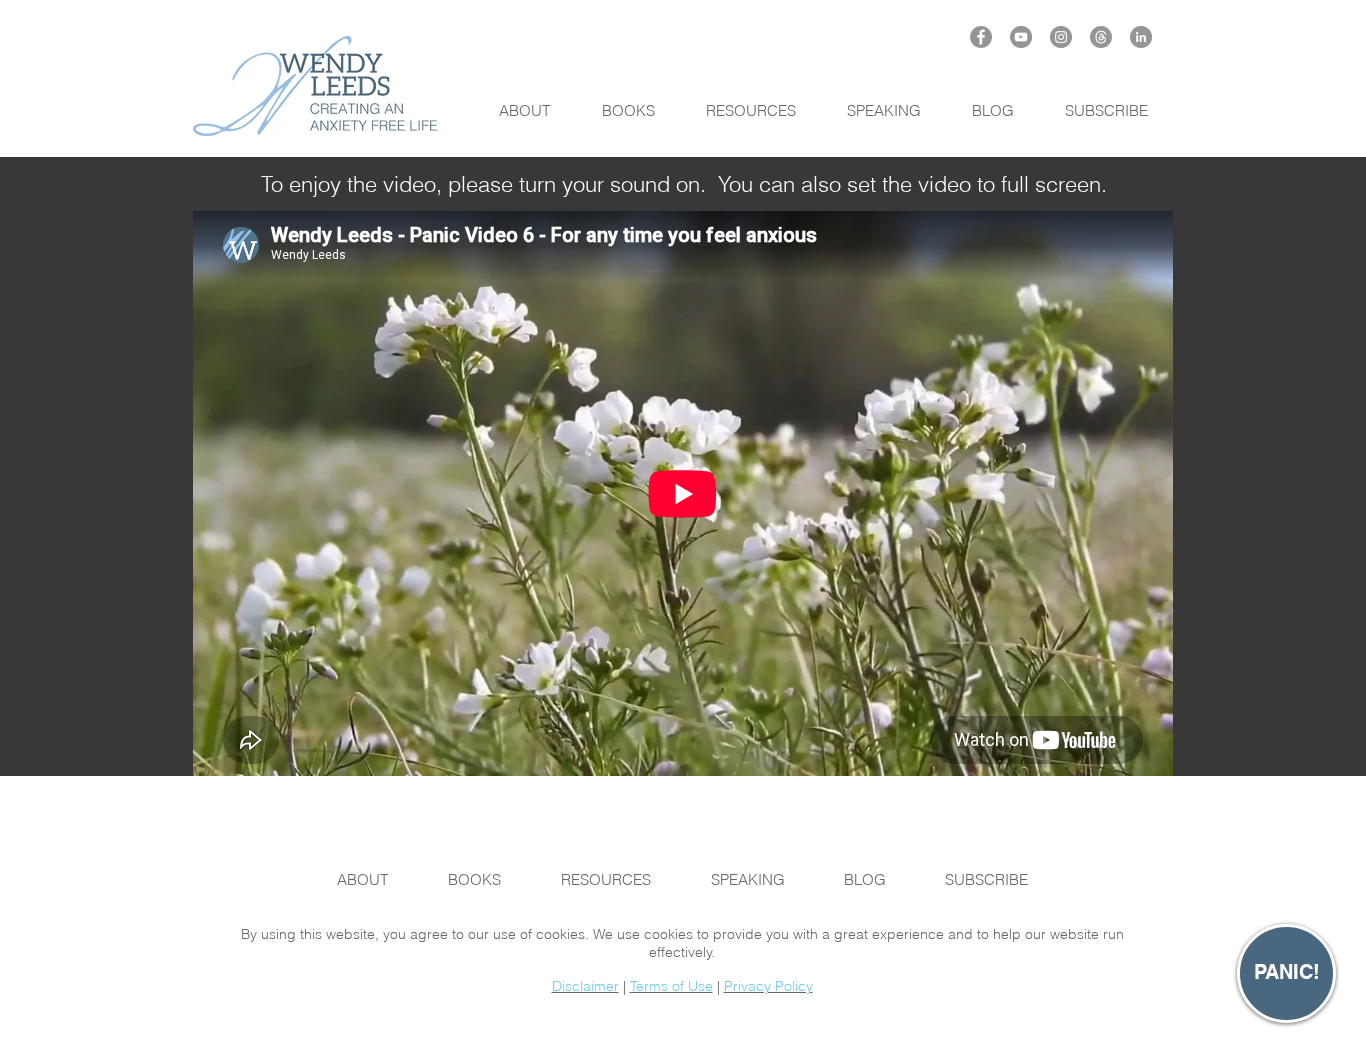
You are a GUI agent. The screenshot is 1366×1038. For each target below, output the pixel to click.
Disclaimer (585, 986)
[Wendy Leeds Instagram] (1061, 37)
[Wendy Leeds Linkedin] (1141, 37)
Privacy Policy (768, 986)
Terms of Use (671, 986)
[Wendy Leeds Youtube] (1021, 37)
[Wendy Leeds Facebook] (981, 37)
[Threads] (1101, 37)
